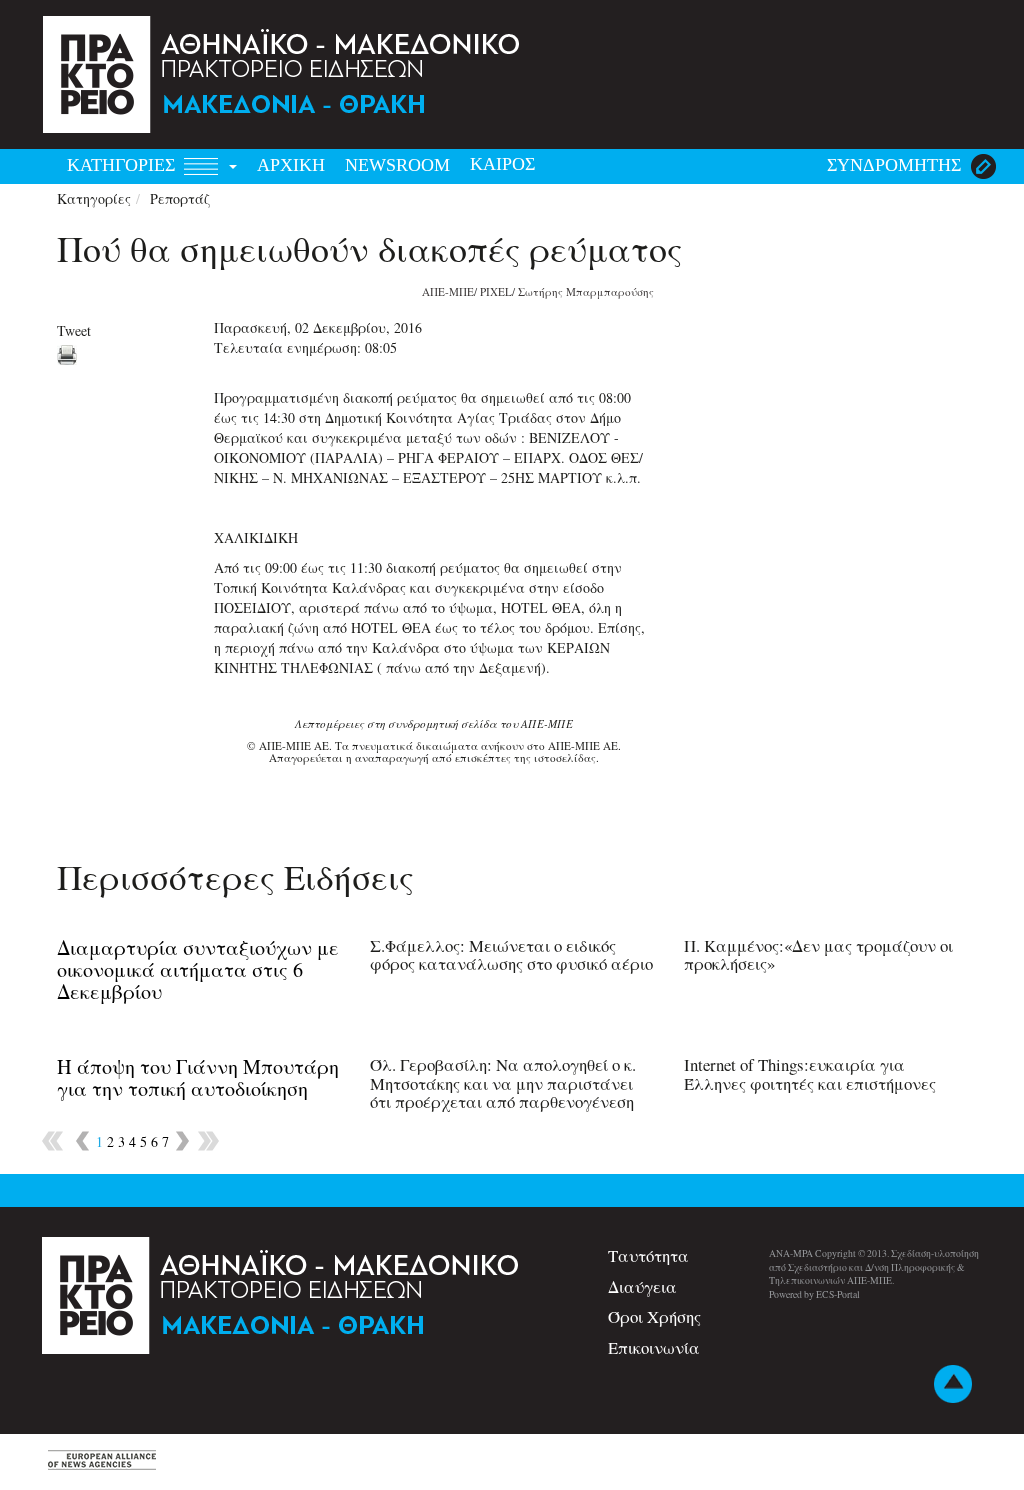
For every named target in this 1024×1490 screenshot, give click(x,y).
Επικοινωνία (654, 1347)
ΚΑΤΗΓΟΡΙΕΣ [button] (123, 165)
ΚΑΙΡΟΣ (502, 164)
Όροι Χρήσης (654, 1316)
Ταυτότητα (648, 1255)
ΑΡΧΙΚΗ (291, 165)
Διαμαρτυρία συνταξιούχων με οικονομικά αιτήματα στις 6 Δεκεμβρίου (198, 969)
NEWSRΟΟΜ (397, 165)
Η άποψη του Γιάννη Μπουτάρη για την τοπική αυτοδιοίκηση (198, 1077)
